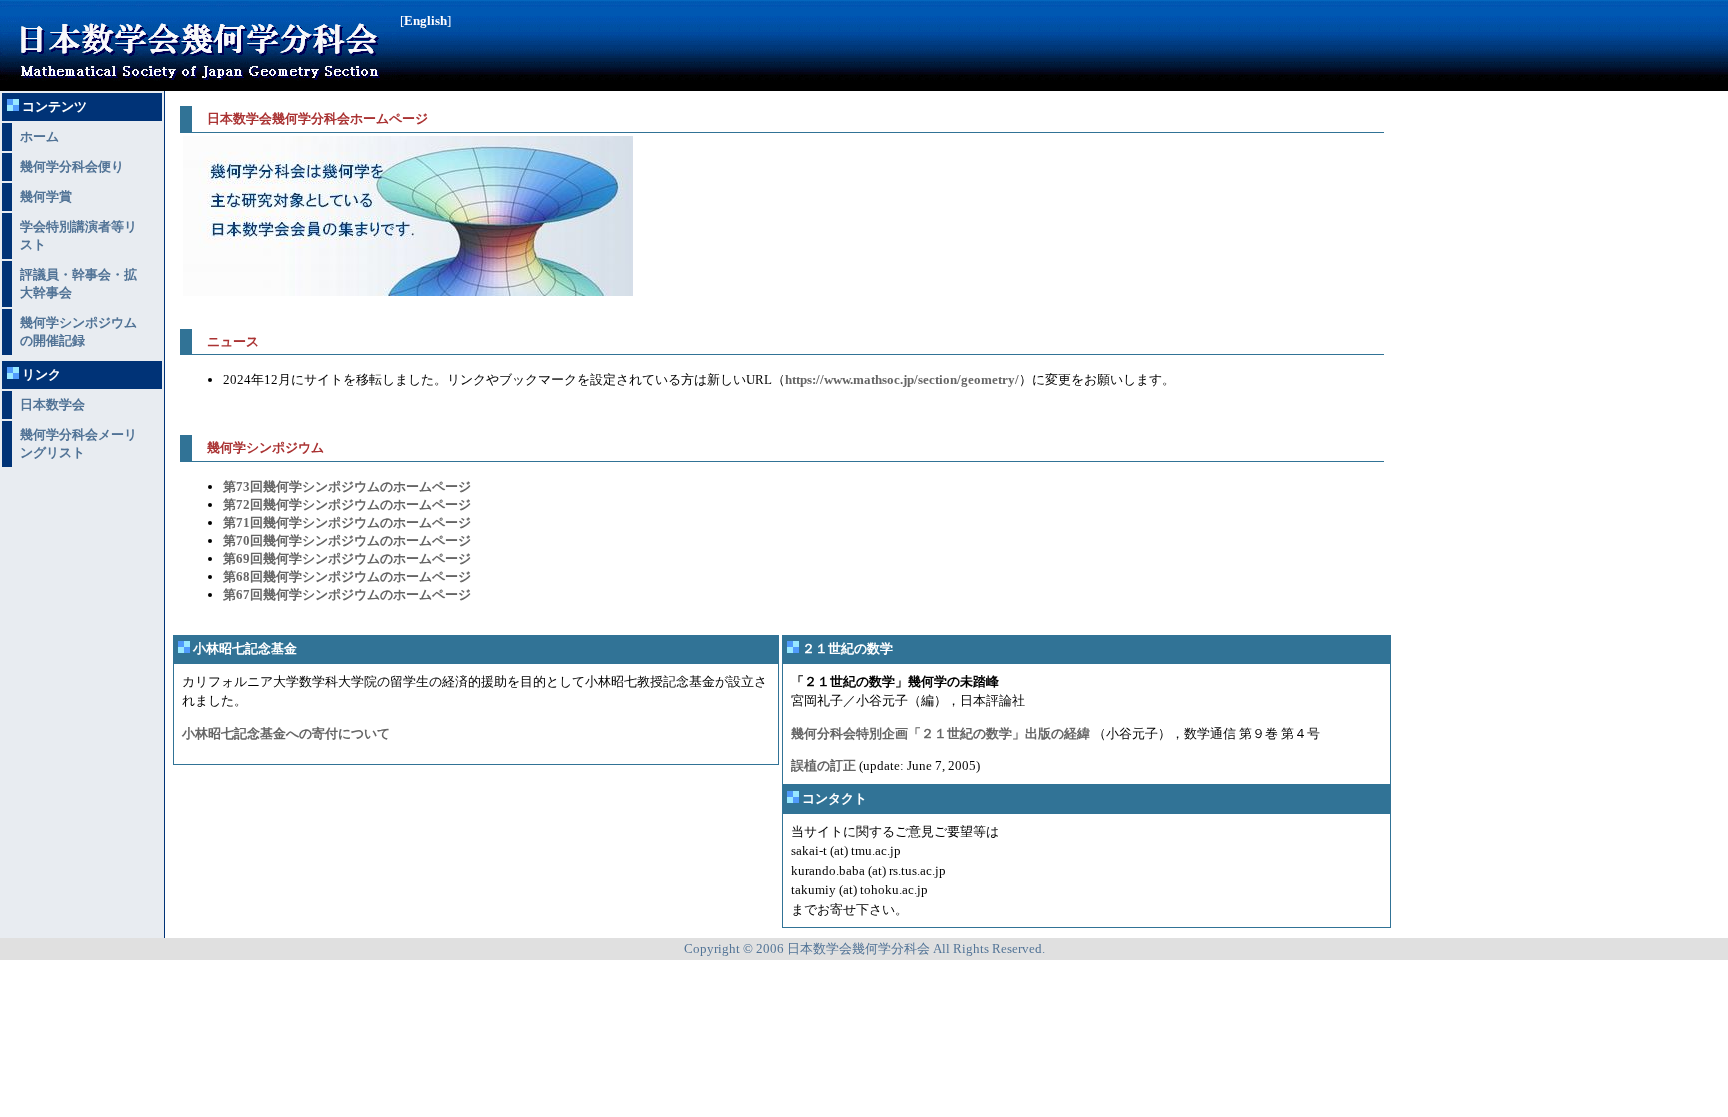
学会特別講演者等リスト (78, 235)
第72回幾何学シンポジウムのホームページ (347, 504)
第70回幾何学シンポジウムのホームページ (347, 540)
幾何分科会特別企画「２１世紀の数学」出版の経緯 (940, 733)
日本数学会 (52, 404)
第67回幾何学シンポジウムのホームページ (347, 594)
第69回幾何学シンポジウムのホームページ (347, 558)
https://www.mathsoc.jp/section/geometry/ (902, 379)
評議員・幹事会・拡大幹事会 (78, 283)
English (425, 20)
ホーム (39, 136)
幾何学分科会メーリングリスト (78, 443)
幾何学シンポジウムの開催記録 (78, 331)
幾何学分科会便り (72, 166)
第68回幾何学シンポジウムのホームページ (347, 576)
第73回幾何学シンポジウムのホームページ (347, 486)
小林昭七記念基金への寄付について (286, 733)
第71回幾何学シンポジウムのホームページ (347, 522)
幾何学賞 (46, 196)
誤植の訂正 (823, 765)
